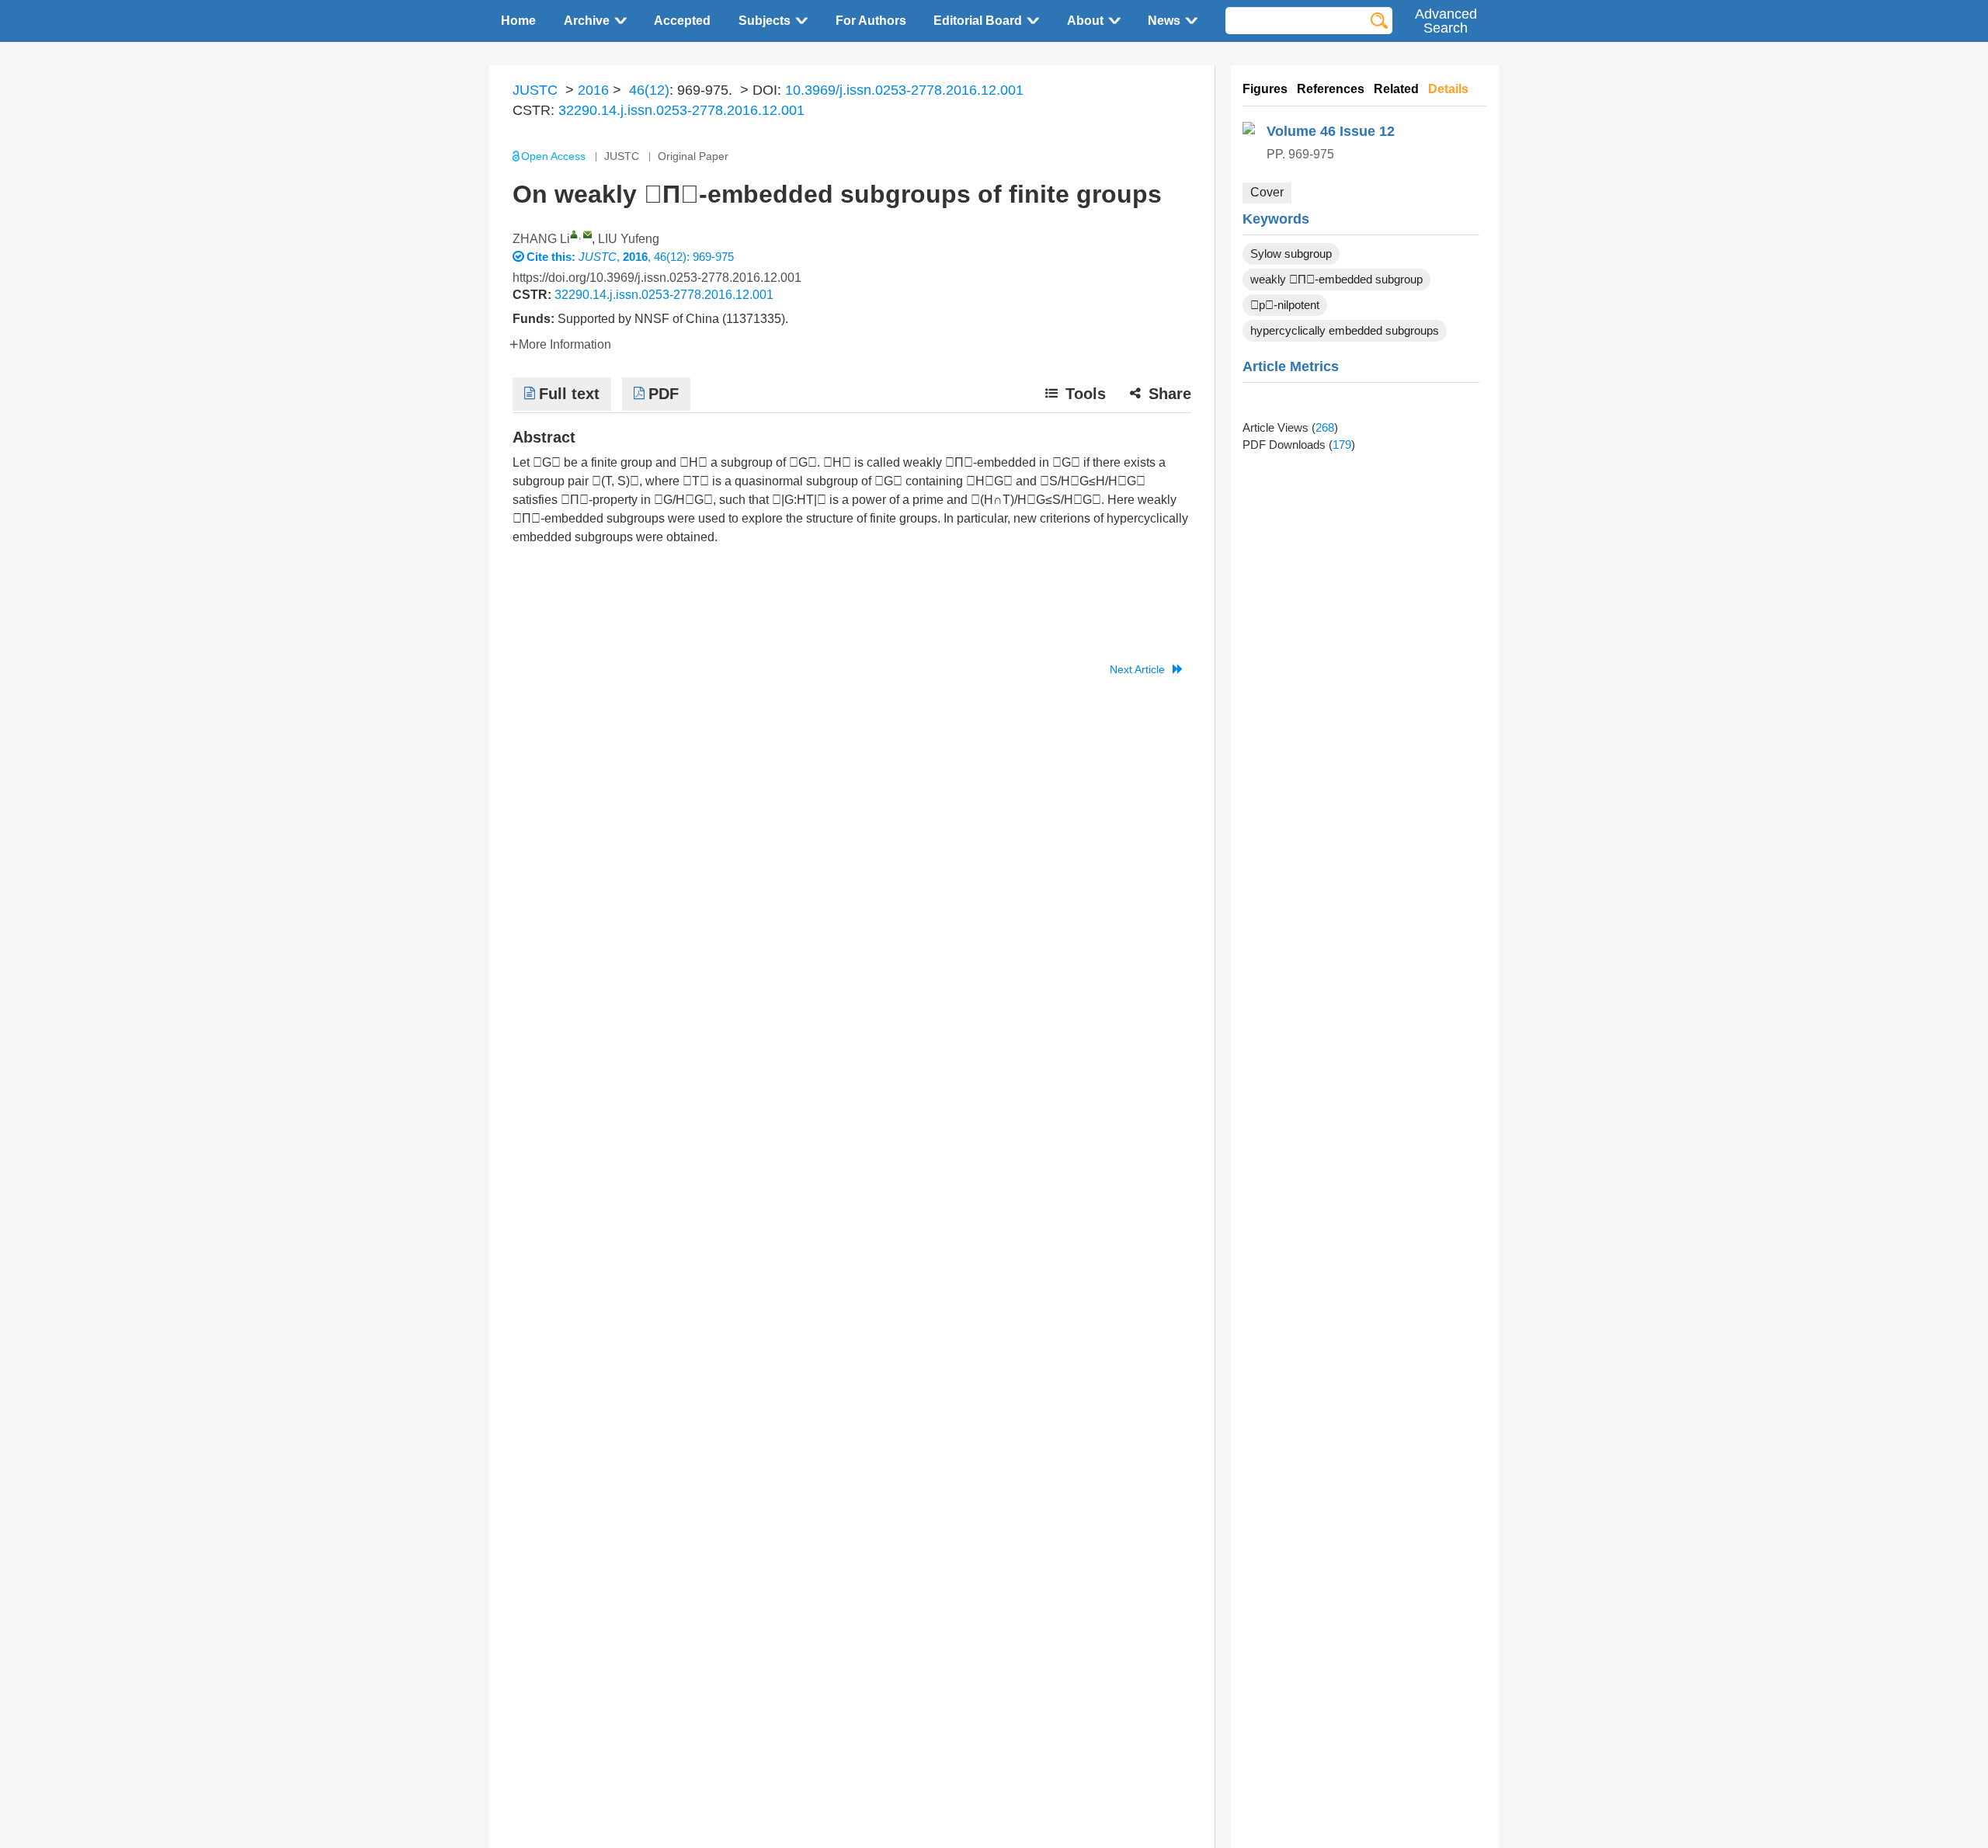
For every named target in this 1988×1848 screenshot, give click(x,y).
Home (518, 21)
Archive (587, 21)
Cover (1267, 192)
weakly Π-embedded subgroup (1336, 279)
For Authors (871, 21)
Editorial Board (978, 21)
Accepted (682, 21)
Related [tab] (1396, 89)
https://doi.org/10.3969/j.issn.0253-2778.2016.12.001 (657, 278)
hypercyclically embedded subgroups (1345, 330)
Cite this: (553, 257)
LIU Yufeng (629, 239)
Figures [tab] (1265, 89)
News (1164, 21)
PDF (664, 394)
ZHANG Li (541, 239)
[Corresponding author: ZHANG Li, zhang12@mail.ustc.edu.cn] (574, 234)
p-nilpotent (1285, 305)
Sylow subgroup (1291, 254)
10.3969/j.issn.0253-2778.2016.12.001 (904, 90)
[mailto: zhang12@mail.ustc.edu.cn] (587, 234)
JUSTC (535, 90)
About (1085, 21)
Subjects (765, 21)
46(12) (649, 90)
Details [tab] (1448, 89)
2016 (593, 90)
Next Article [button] (1137, 669)
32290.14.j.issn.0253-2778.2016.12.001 (681, 110)
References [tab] (1331, 89)
